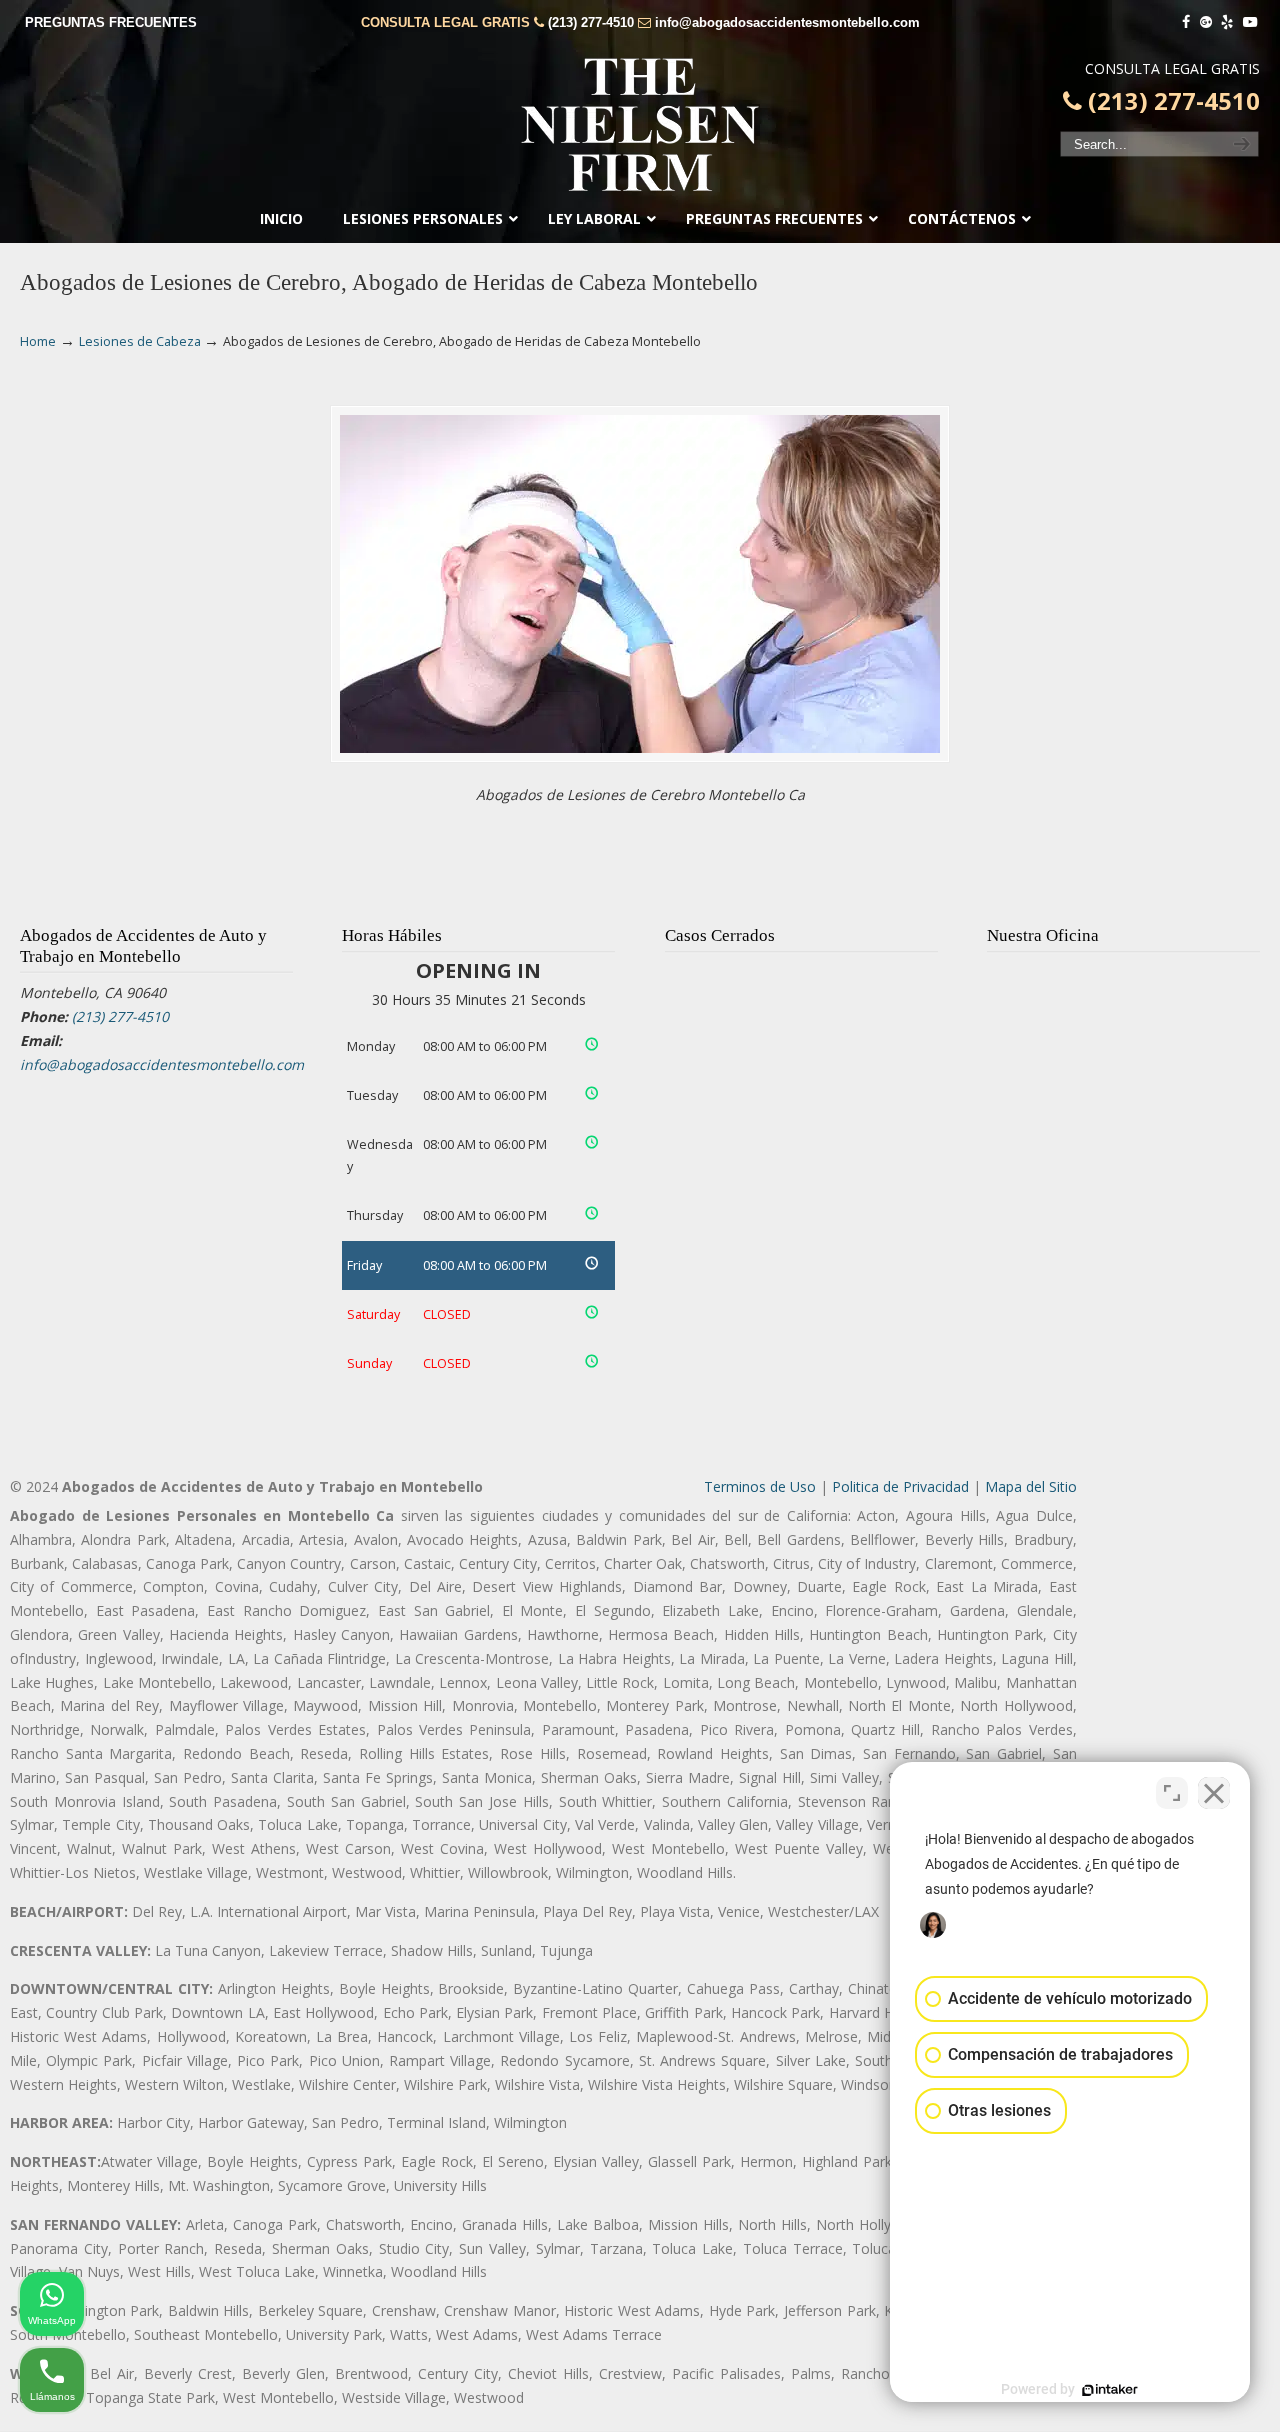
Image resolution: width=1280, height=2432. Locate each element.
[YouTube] (1250, 22)
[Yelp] (1228, 22)
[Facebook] (1186, 22)
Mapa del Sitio (1031, 1486)
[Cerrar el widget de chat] (1214, 1793)
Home (38, 341)
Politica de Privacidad (900, 1486)
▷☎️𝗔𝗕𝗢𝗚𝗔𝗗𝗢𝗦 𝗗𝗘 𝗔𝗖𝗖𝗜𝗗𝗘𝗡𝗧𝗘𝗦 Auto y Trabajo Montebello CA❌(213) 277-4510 (640, 125)
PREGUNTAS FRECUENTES (111, 22)
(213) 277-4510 (591, 22)
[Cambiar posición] (1172, 1793)
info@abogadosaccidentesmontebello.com (787, 22)
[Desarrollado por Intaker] (1110, 2390)
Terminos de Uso (760, 1486)
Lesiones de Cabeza (140, 341)
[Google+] (1206, 22)
